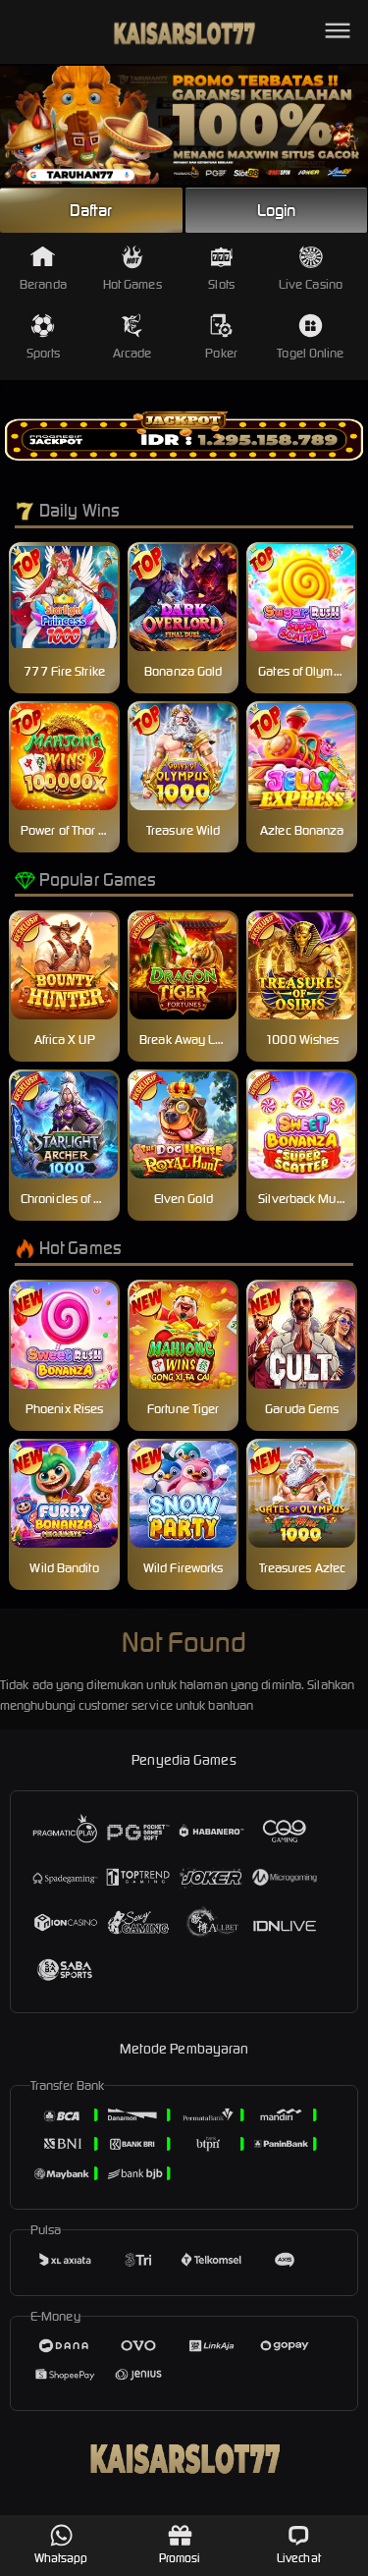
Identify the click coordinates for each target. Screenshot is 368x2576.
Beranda (43, 284)
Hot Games (132, 284)
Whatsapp (61, 2558)
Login (277, 210)
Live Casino (311, 284)
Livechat (299, 2558)
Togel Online (310, 353)
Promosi (180, 2558)
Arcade (132, 353)
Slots (221, 284)
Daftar (91, 210)
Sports (44, 353)
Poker (221, 353)
